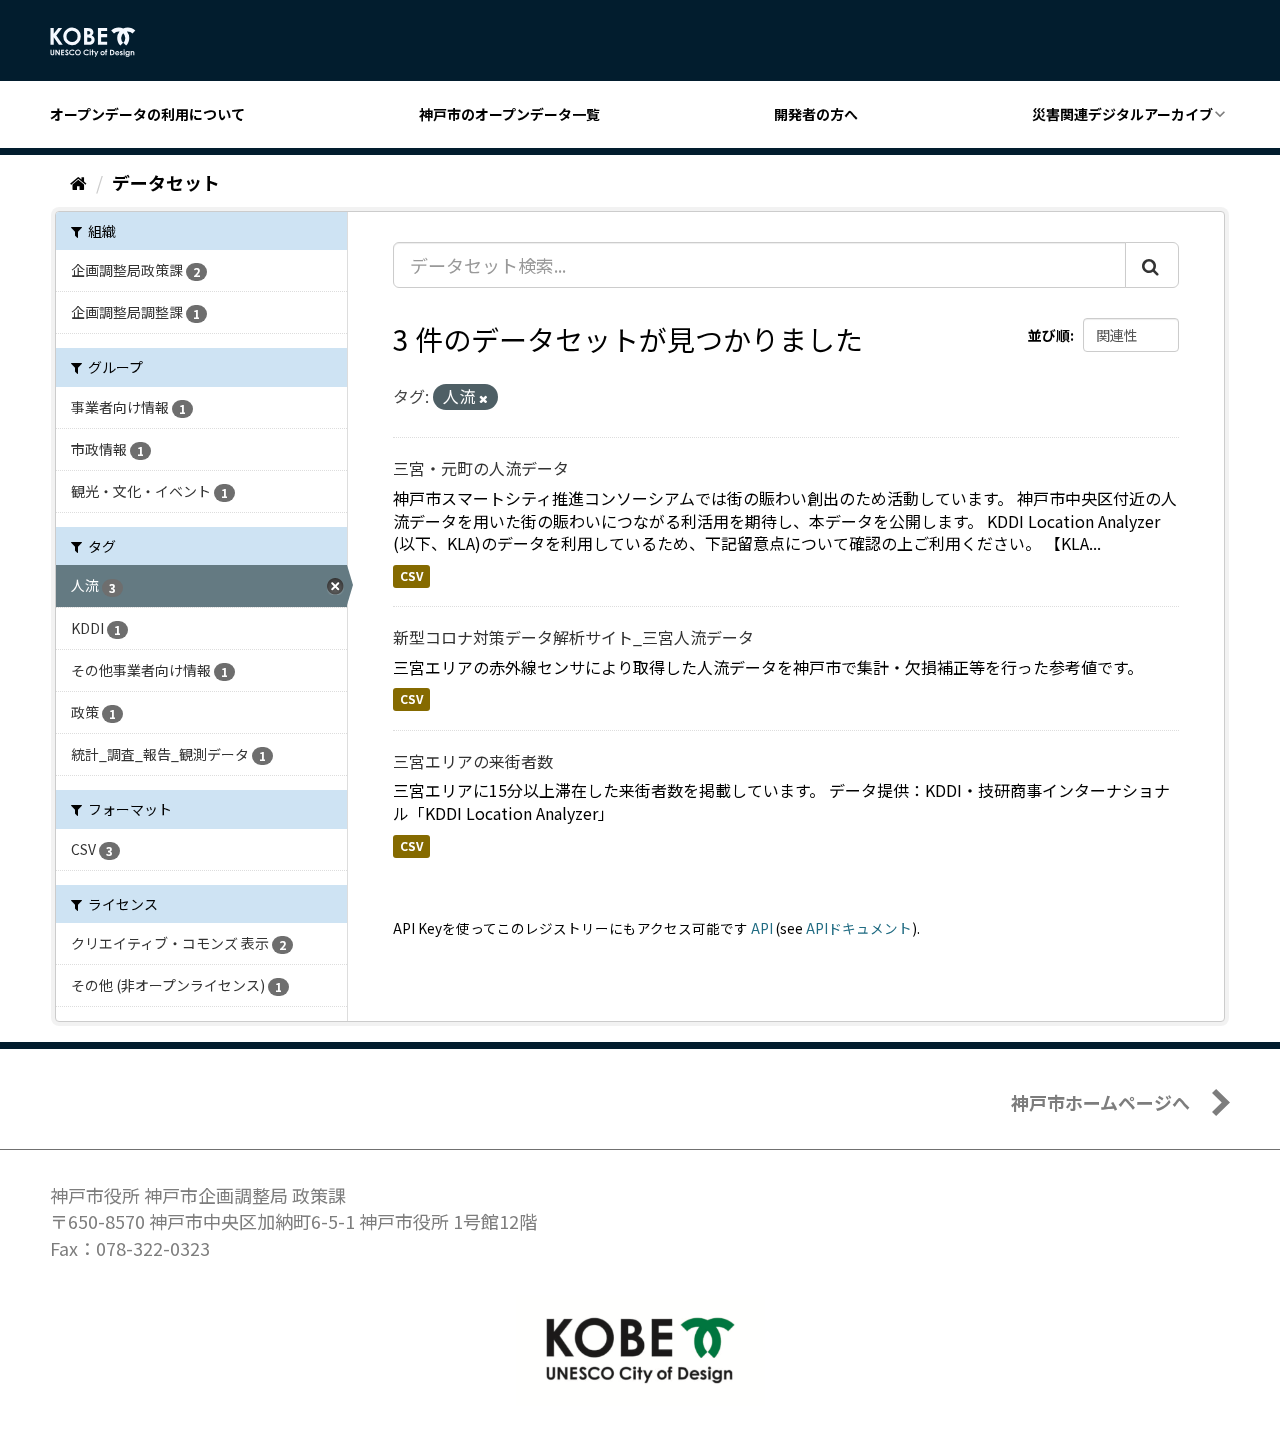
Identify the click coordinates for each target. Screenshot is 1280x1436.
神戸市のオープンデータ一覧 (509, 114)
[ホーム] (78, 182)
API (762, 928)
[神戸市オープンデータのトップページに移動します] (103, 42)
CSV (411, 575)
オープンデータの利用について (147, 114)
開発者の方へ (816, 114)
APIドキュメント (859, 928)
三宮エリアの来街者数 (473, 761)
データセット (166, 182)
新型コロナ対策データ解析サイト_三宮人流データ (573, 637)
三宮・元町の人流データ (481, 468)
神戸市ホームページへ (1100, 1102)
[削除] (483, 398)
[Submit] (1152, 265)
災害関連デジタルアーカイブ (1122, 114)
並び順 (1049, 335)
